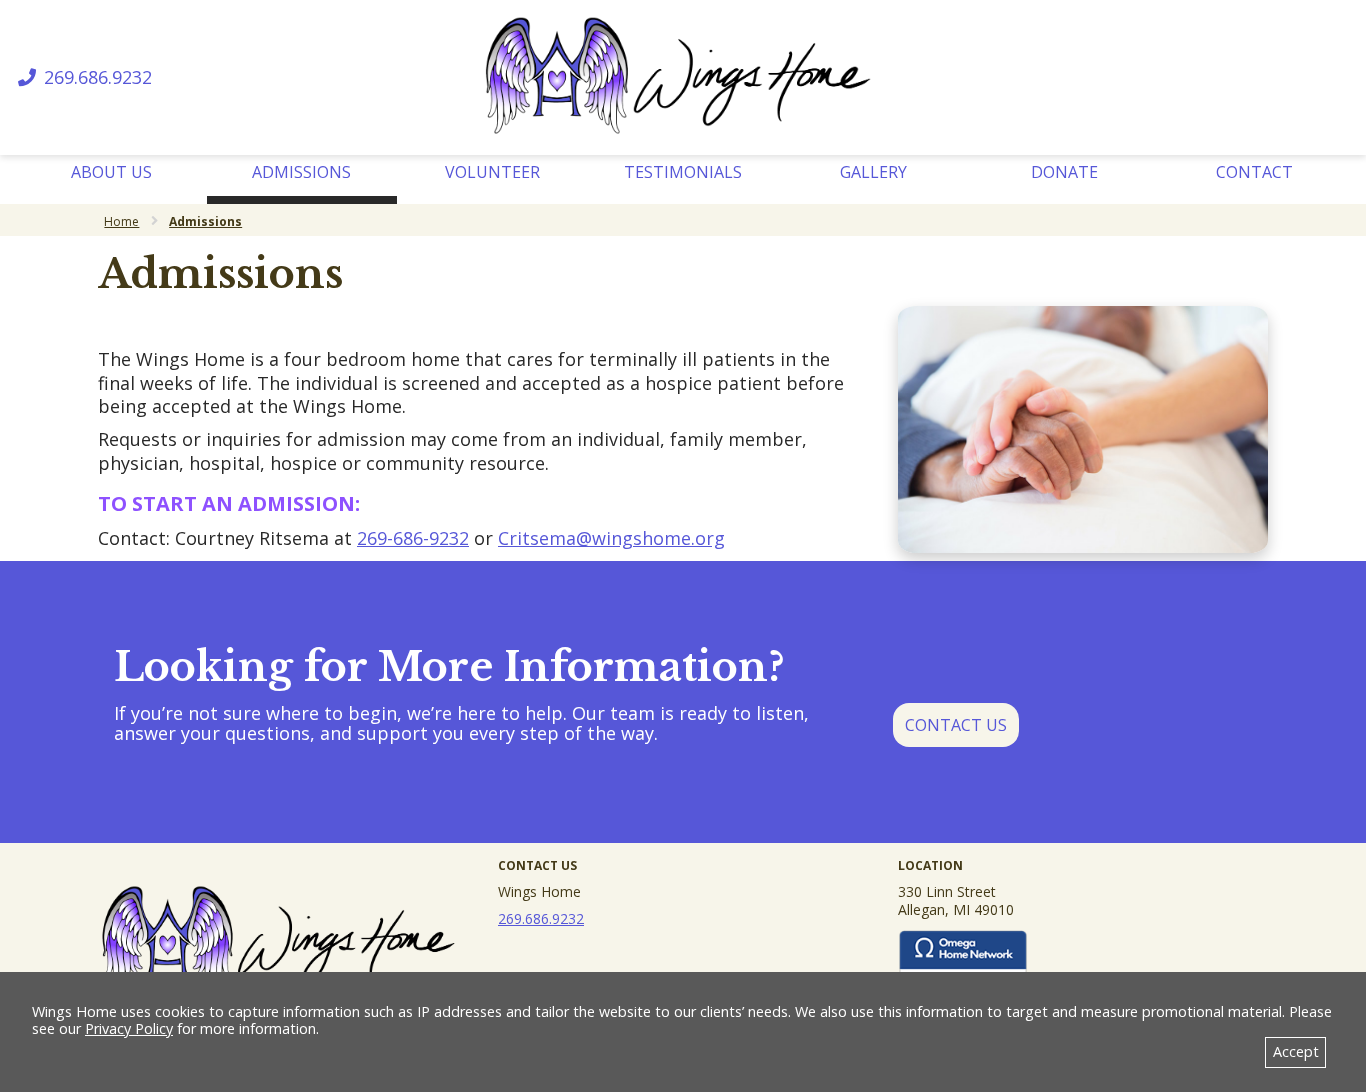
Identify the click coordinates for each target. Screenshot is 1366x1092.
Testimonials (683, 172)
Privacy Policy (129, 1028)
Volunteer (492, 172)
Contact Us (956, 725)
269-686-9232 (413, 538)
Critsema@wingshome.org (611, 538)
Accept (1296, 1051)
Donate (1064, 172)
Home (121, 221)
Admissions (301, 172)
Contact (1254, 172)
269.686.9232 (95, 77)
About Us (111, 172)
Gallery (873, 172)
